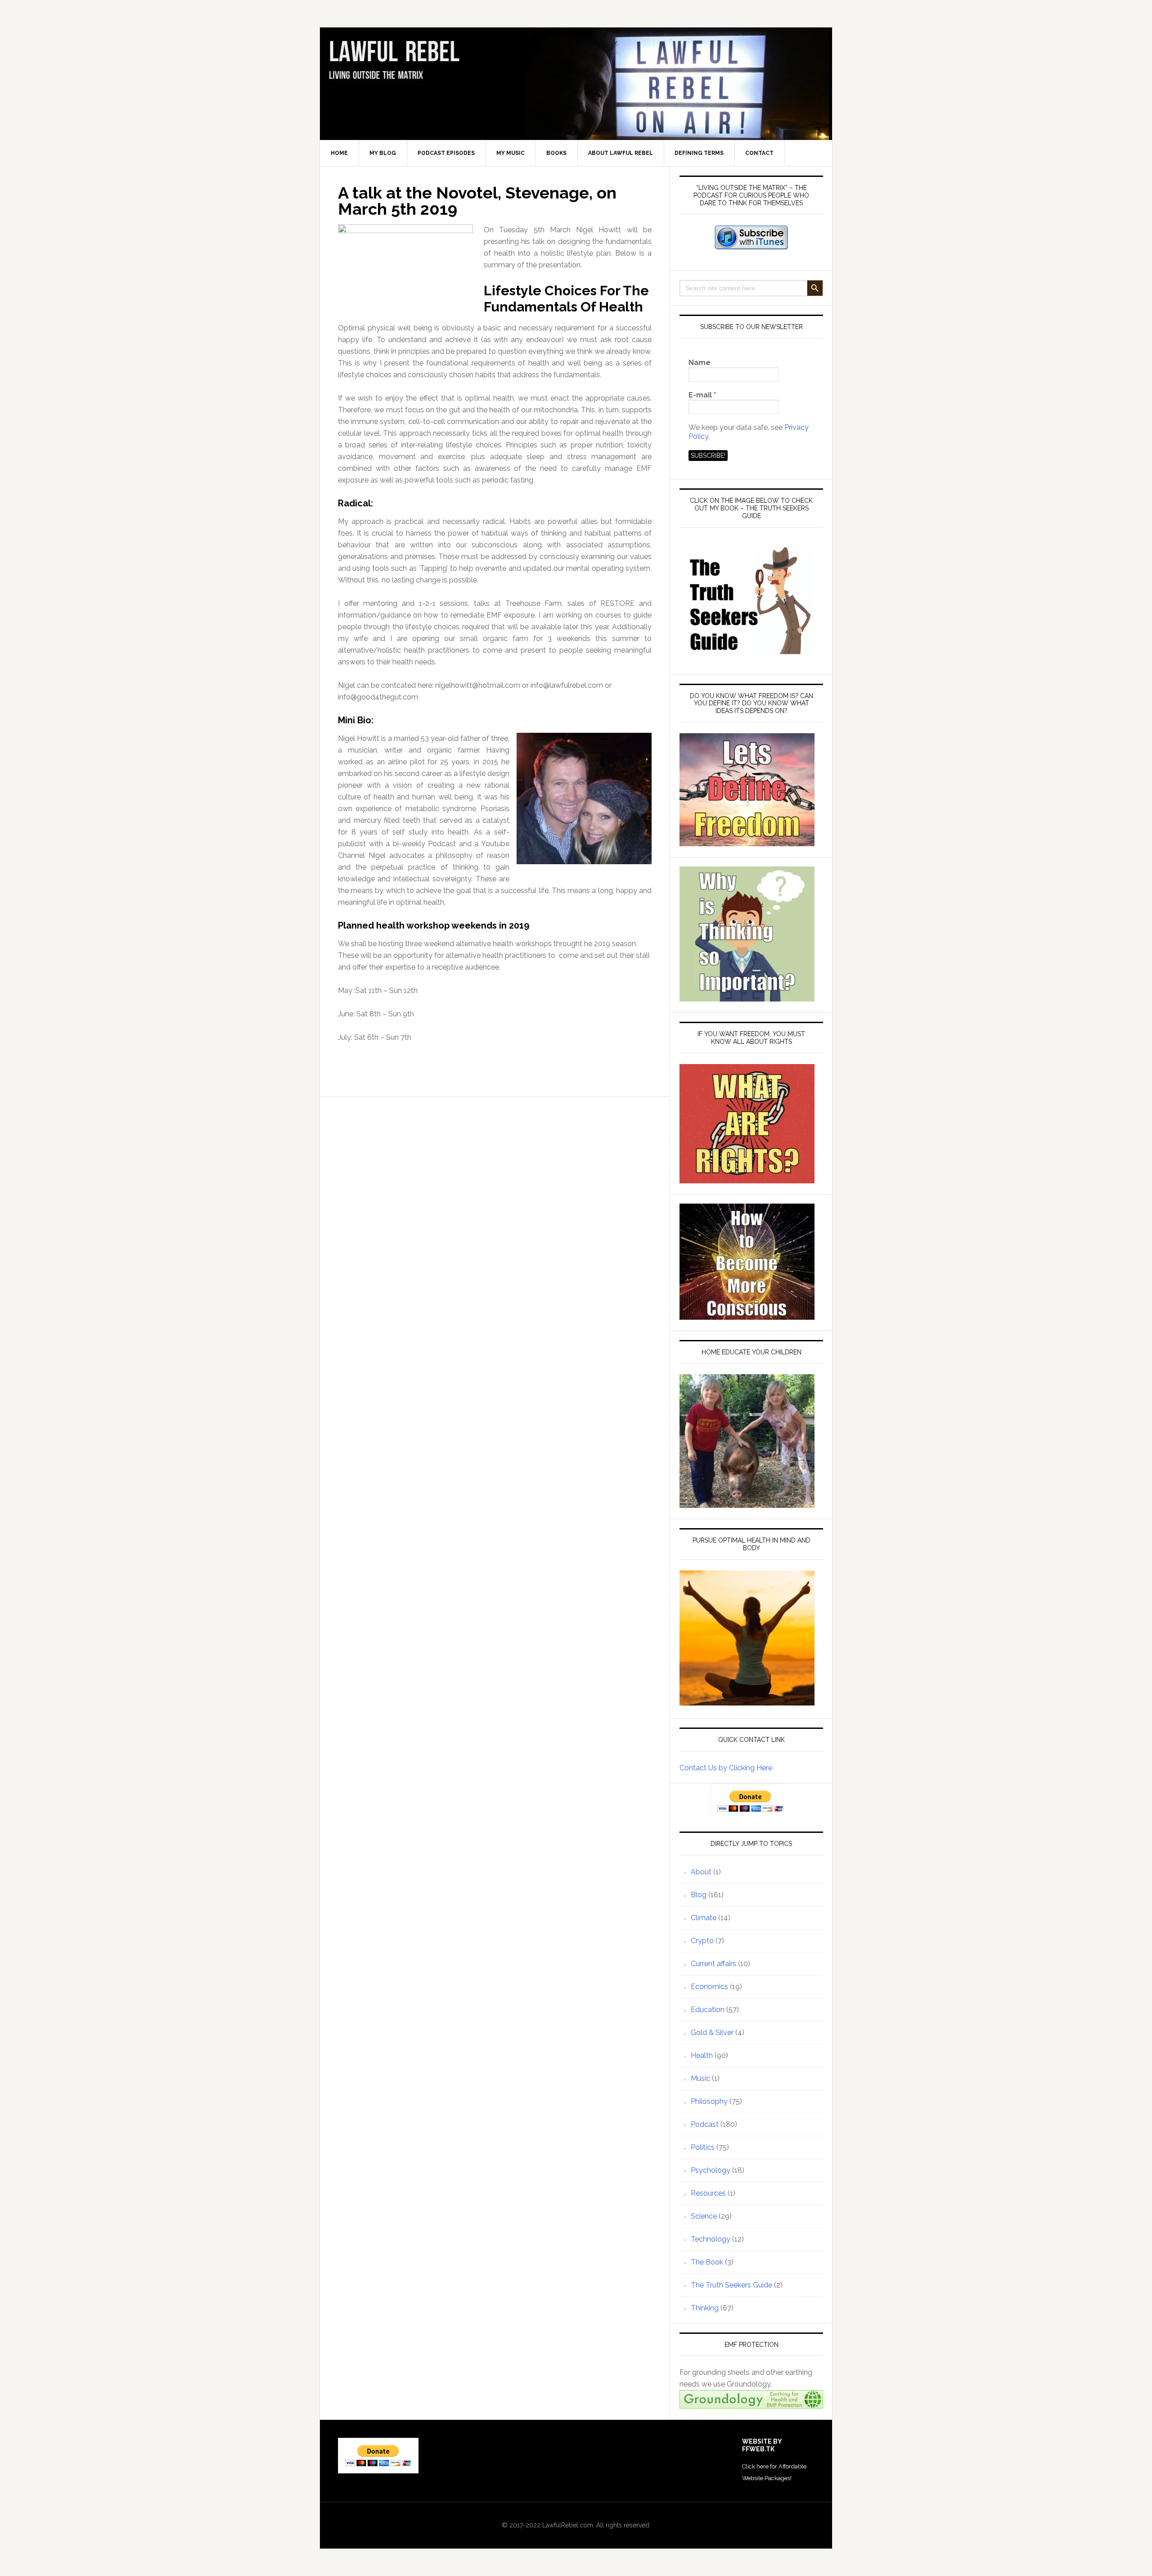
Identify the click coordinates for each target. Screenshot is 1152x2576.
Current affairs (713, 1964)
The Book (707, 2262)
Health (702, 2055)
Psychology (711, 2170)
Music (700, 2078)
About (701, 1872)
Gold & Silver (712, 2032)
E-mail (702, 395)
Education (708, 2010)
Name (700, 363)
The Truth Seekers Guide (731, 2285)
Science (704, 2216)
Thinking (705, 2308)
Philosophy (709, 2101)
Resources (708, 2193)
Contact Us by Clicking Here (726, 1768)
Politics (703, 2147)
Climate (704, 1918)
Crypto (702, 1941)
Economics (709, 1987)
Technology (711, 2239)
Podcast (705, 2124)
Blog (699, 1895)
